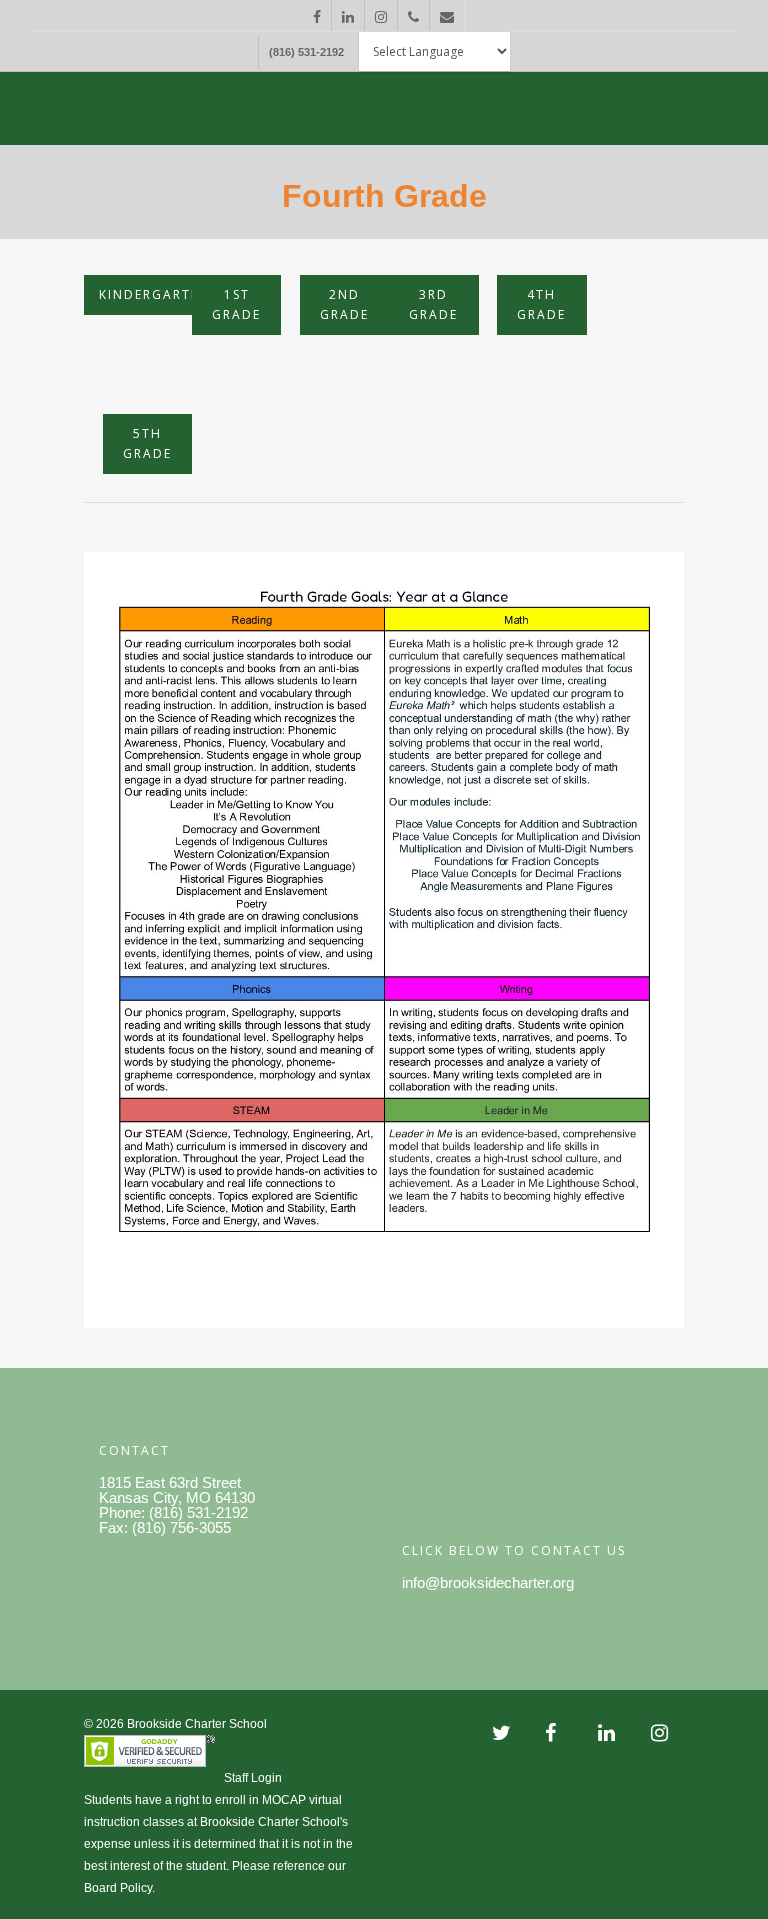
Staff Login (253, 1778)
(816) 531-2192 (306, 52)
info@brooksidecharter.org (488, 1582)
